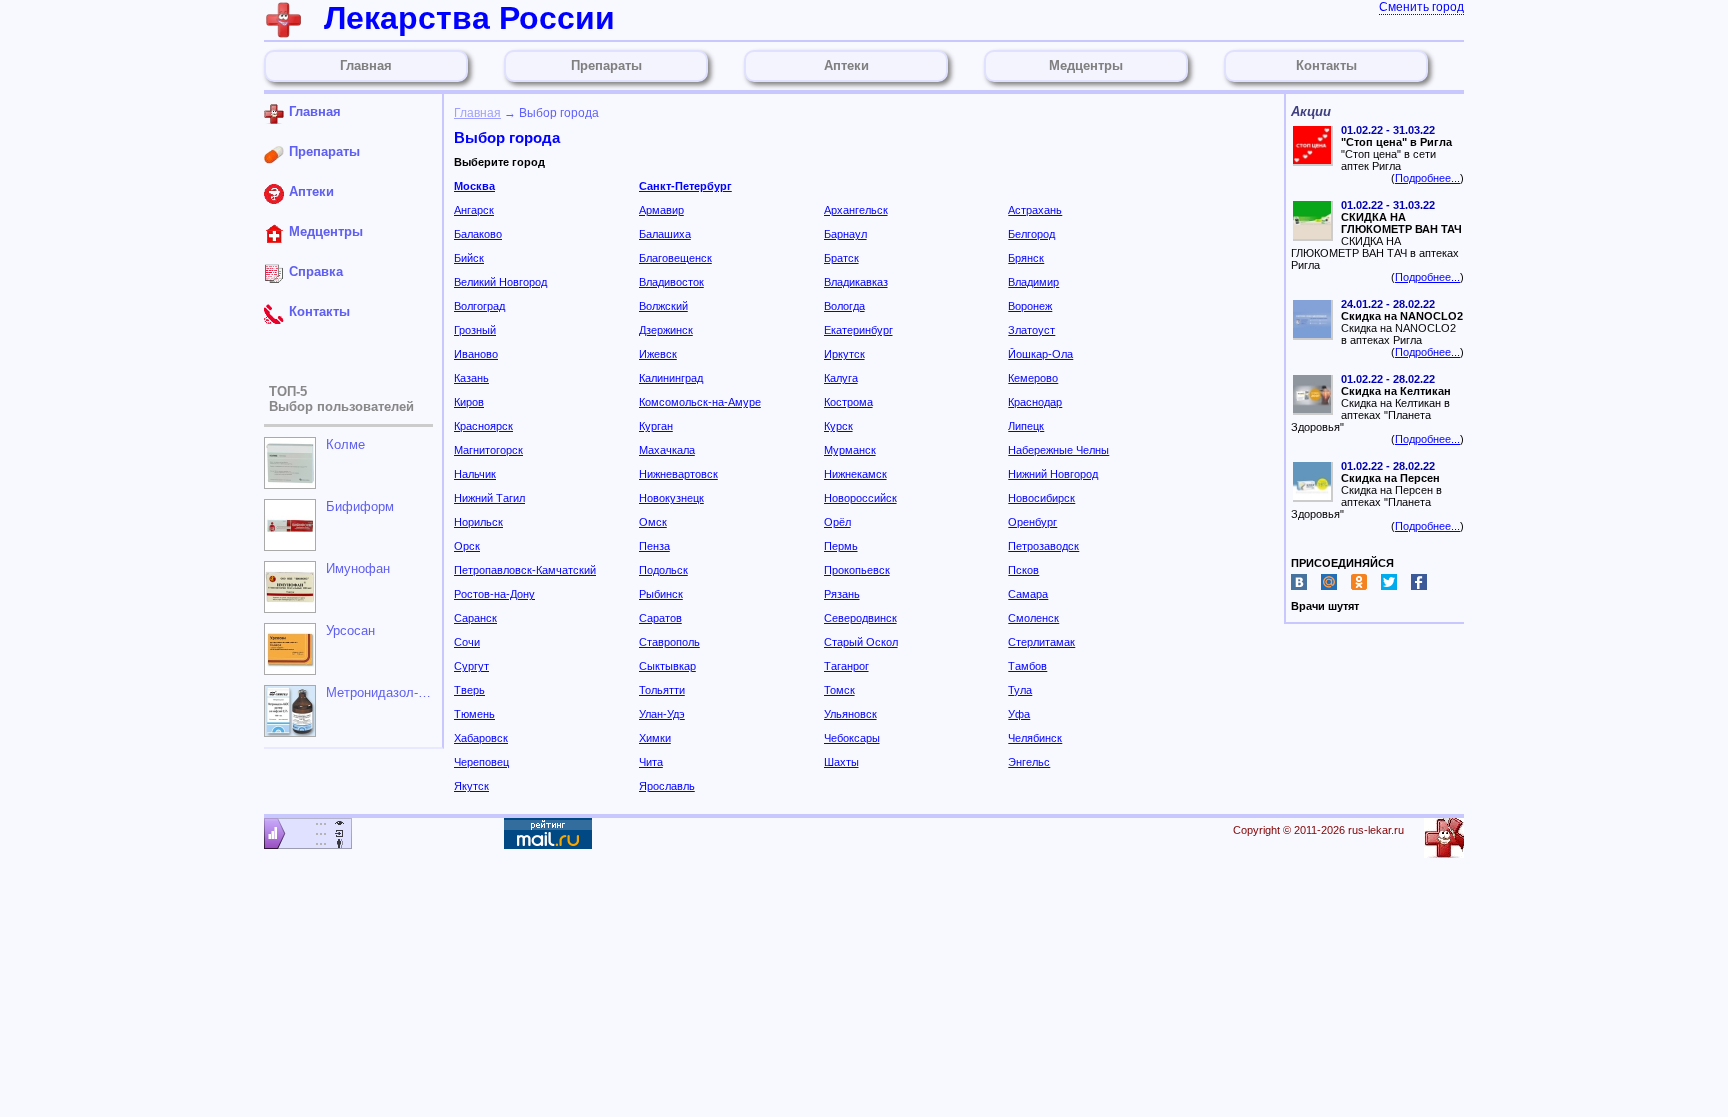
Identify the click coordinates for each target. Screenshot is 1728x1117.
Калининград (671, 378)
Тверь (469, 690)
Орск (467, 546)
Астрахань (1035, 210)
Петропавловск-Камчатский (525, 570)
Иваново (476, 354)
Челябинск (1035, 738)
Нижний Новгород (1053, 474)
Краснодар (1035, 402)
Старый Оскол (861, 642)
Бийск (469, 258)
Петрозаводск (1043, 546)
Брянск (1026, 258)
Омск (653, 522)
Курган (656, 426)
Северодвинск (860, 618)
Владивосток (671, 282)
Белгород (1031, 234)
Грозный (475, 330)
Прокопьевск (857, 570)
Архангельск (856, 210)
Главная (477, 113)
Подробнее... (1427, 178)
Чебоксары (852, 738)
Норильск (478, 522)
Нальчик (475, 474)
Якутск (471, 786)
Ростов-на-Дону (494, 594)
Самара (1028, 594)
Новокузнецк (671, 498)
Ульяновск (850, 714)
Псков (1023, 570)
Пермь (841, 546)
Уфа (1019, 714)
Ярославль (667, 786)
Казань (471, 378)
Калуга (841, 378)
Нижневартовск (678, 474)
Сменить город (1421, 7)
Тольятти (662, 690)
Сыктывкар (667, 666)
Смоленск (1033, 618)
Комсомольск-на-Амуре (700, 402)
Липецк (1026, 426)
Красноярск (483, 426)
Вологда (844, 306)
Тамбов (1027, 666)
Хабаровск (481, 738)
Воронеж (1030, 306)
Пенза (654, 546)
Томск (839, 690)
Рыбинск (661, 594)
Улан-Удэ (662, 714)
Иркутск (844, 354)
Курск (838, 426)
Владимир (1033, 282)
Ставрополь (669, 642)
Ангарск (474, 210)
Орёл (837, 522)
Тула (1020, 690)
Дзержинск (666, 330)
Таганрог (846, 666)
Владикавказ (856, 282)
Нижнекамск (855, 474)
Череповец (481, 762)
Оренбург (1032, 522)
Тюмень (474, 714)
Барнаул (845, 234)
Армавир (661, 210)
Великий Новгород (500, 282)
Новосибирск (1041, 498)
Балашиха (665, 234)
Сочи (467, 642)
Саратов (660, 618)
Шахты (841, 762)
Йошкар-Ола (1040, 354)
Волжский (663, 306)
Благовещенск (675, 258)
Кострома (848, 402)
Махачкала (667, 450)
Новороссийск (860, 498)
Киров (469, 402)
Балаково (478, 234)
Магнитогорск (488, 450)
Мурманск (850, 450)
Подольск (663, 570)
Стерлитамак (1041, 642)
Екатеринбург (858, 330)
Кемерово (1033, 378)
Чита (651, 762)
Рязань (842, 594)
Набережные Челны (1058, 450)
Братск (841, 258)
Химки (655, 738)
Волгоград (479, 306)
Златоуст (1031, 330)
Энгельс (1029, 762)
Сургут (471, 666)
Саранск (475, 618)
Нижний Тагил (489, 498)
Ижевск (658, 354)
